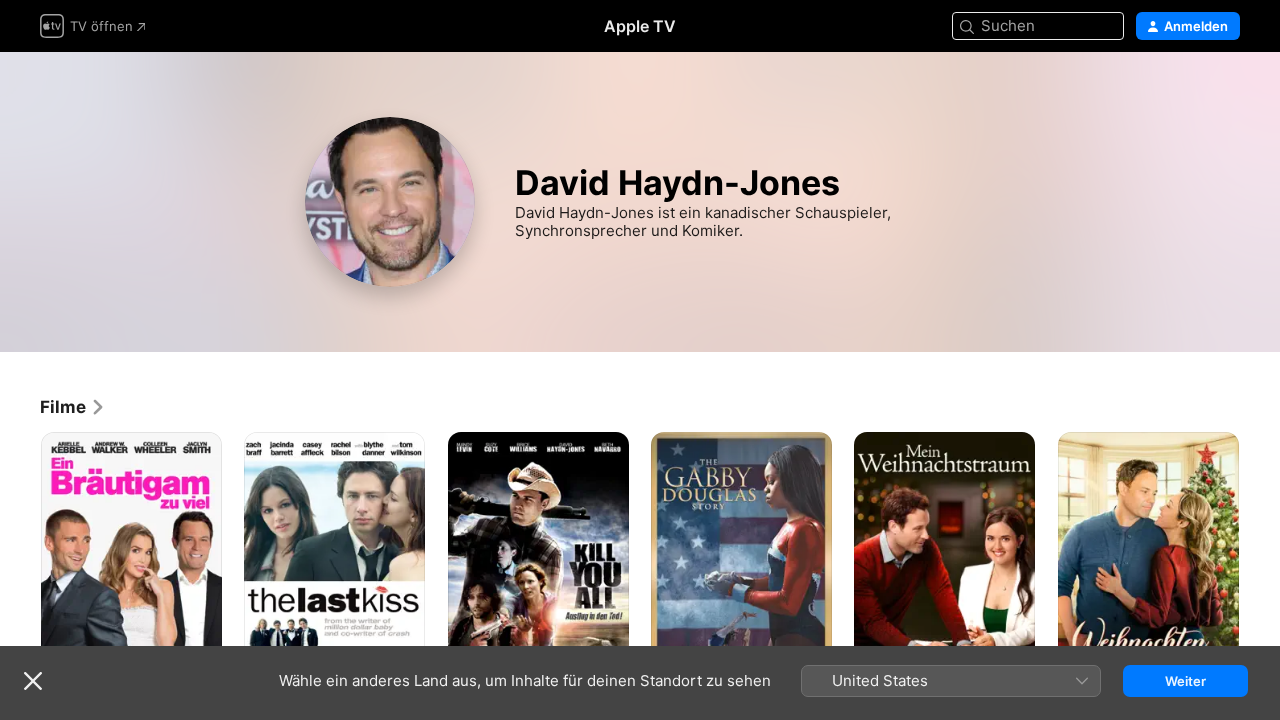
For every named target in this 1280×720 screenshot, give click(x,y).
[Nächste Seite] (1260, 568)
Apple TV (640, 26)
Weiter (1185, 681)
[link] (73, 407)
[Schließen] (33, 681)
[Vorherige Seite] (20, 568)
